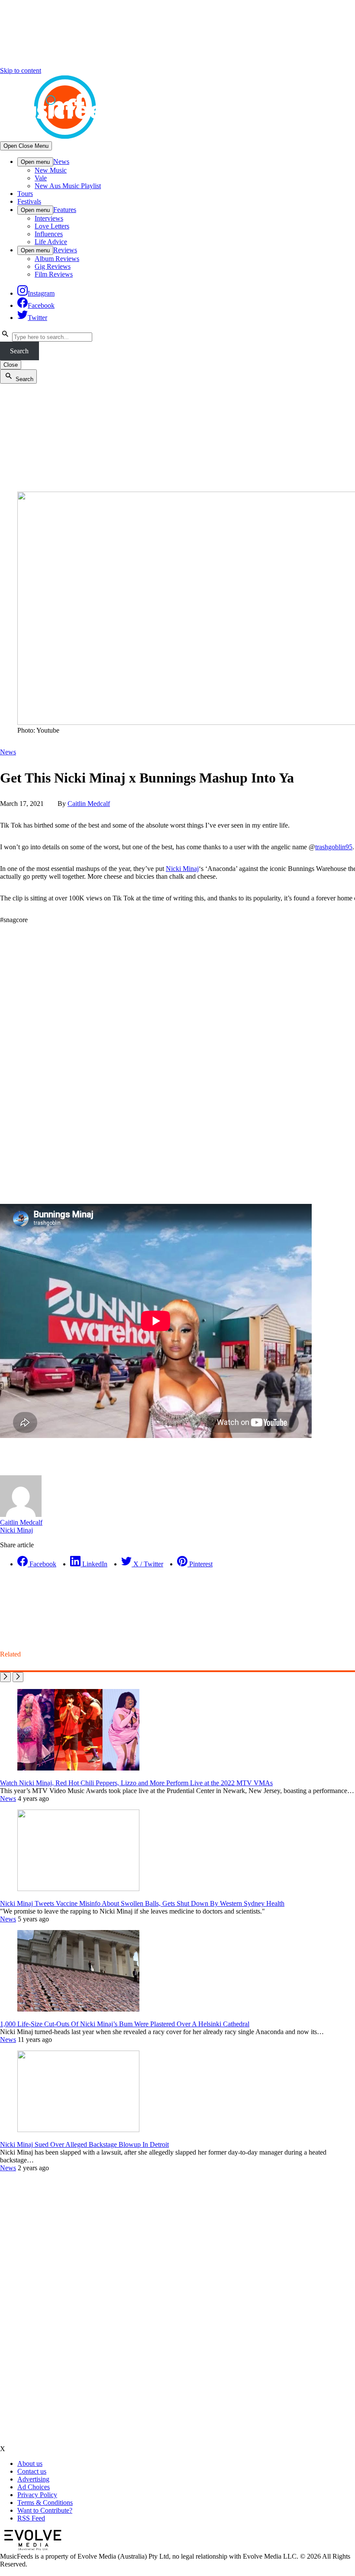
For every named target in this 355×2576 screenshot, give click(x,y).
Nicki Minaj (182, 869)
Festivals (29, 201)
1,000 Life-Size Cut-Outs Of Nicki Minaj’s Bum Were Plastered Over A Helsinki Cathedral (125, 2024)
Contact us (32, 2471)
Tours (25, 194)
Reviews (65, 250)
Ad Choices (34, 2487)
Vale (41, 178)
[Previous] (5, 1677)
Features (65, 210)
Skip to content (21, 70)
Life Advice (51, 242)
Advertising (33, 2479)
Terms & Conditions (45, 2503)
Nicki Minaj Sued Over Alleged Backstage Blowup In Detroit (84, 2144)
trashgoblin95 (334, 847)
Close (11, 365)
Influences (49, 234)
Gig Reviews (53, 266)
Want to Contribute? (45, 2510)
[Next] (18, 1677)
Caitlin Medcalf (89, 804)
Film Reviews (54, 274)
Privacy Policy (37, 2495)
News (61, 161)
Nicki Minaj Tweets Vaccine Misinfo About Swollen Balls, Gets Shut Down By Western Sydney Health (142, 1903)
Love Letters (52, 226)
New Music (51, 170)
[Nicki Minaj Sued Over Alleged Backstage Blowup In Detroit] (78, 2130)
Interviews (49, 218)
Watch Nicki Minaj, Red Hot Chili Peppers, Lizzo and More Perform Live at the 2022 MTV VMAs (136, 1783)
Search (19, 351)
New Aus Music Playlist (68, 186)
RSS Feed (31, 2518)
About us (30, 2464)
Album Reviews (57, 259)
